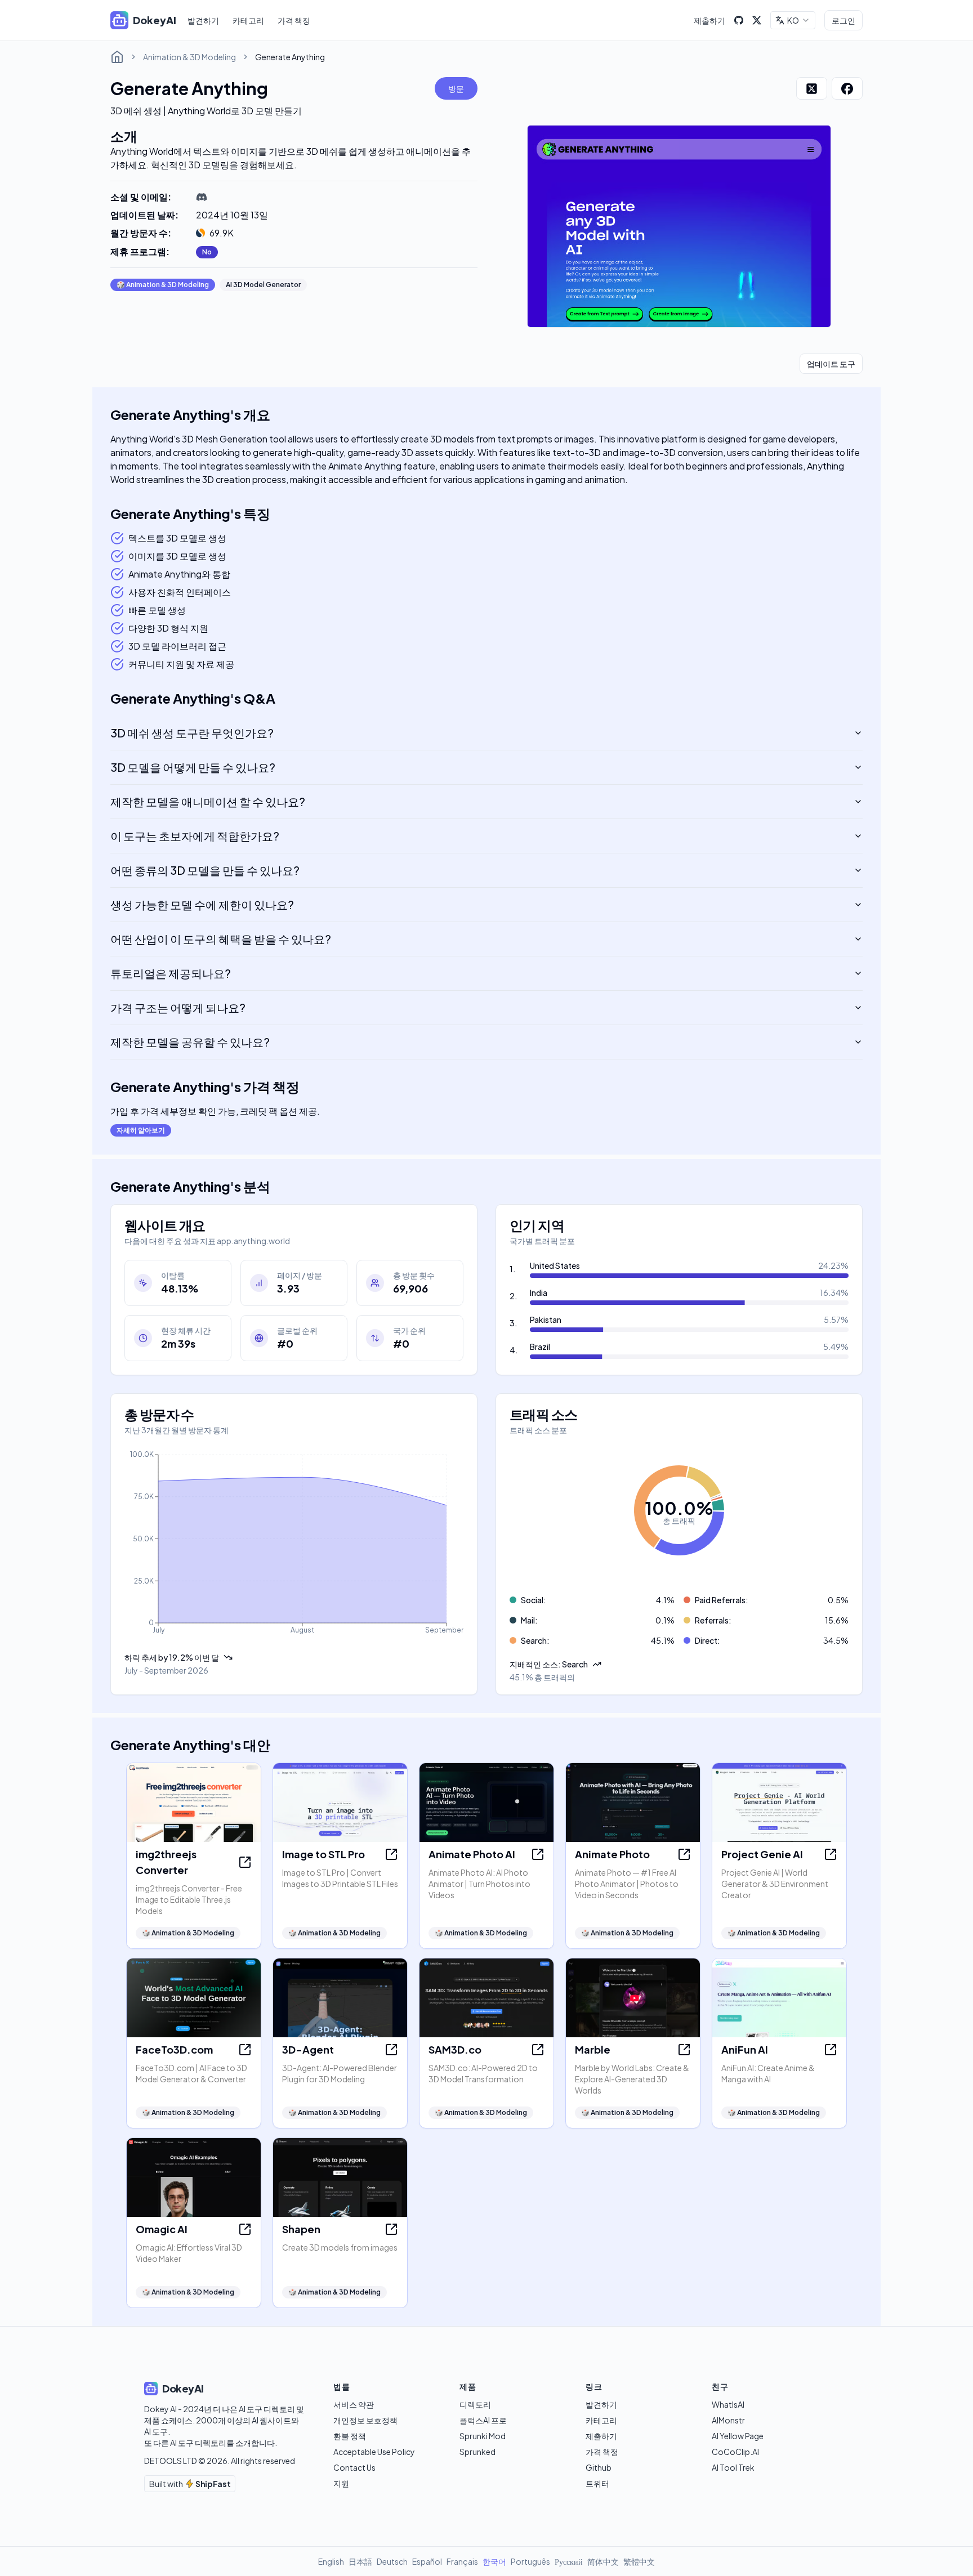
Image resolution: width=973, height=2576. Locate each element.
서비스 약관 (354, 2404)
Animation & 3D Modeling (189, 57)
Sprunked (477, 2452)
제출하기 (709, 20)
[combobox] (793, 20)
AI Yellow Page (738, 2436)
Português (530, 2561)
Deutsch (392, 2561)
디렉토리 (475, 2404)
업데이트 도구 (831, 364)
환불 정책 (350, 2436)
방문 (456, 88)
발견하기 (203, 20)
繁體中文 (639, 2561)
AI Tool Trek (733, 2467)
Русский (569, 2561)
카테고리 (248, 20)
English (331, 2561)
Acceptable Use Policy (374, 2452)
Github (599, 2467)
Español (427, 2561)
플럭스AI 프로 (483, 2420)
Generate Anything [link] (290, 57)
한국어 (494, 2561)
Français (462, 2561)
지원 (341, 2483)
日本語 (360, 2561)
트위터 (597, 2483)
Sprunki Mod (483, 2436)
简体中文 (603, 2561)
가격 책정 (294, 20)
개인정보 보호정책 (365, 2420)
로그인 (843, 20)
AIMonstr (728, 2420)
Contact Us (354, 2467)
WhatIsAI (728, 2404)
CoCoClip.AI (735, 2452)
